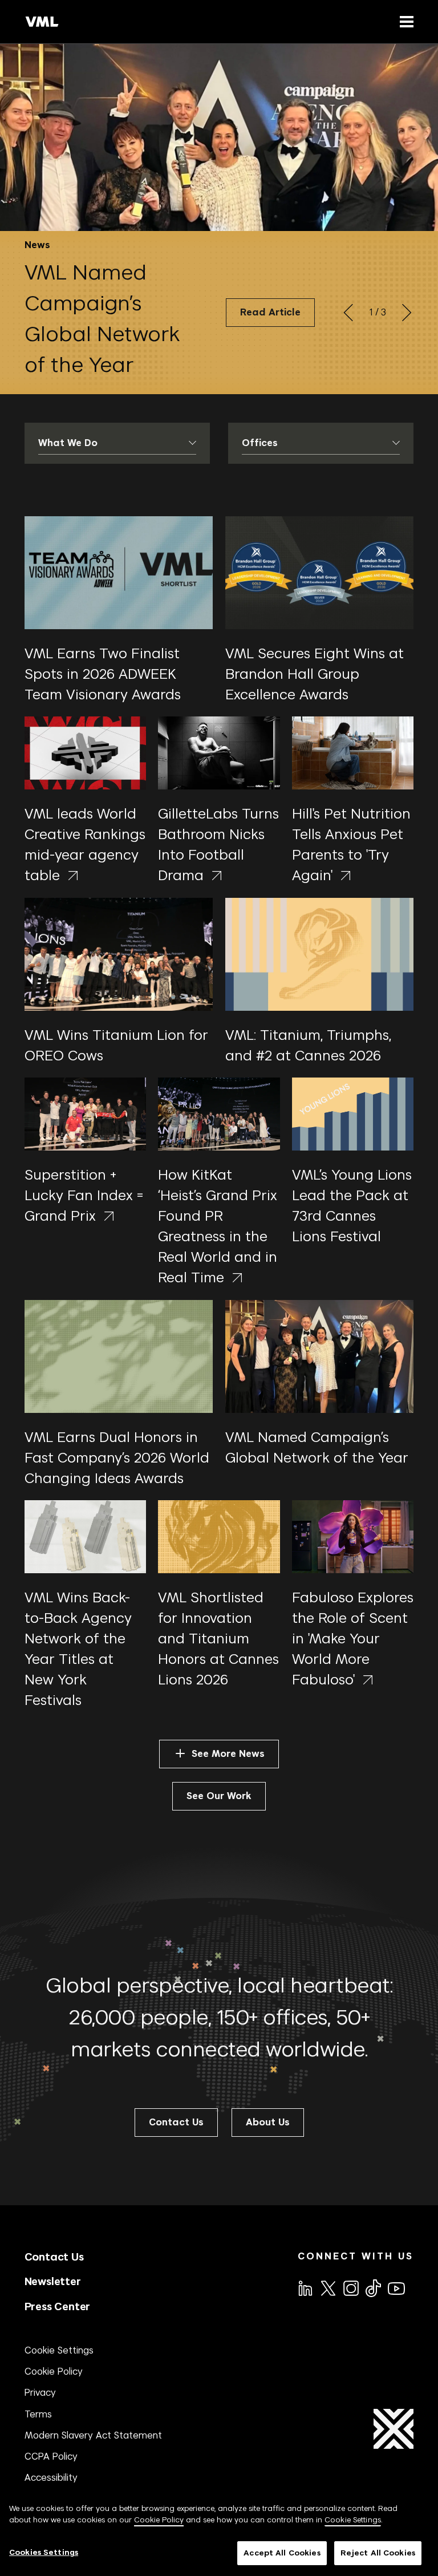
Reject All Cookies (378, 2553)
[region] (219, 2534)
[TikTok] (372, 2288)
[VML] (42, 22)
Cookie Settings (59, 2350)
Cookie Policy (54, 2371)
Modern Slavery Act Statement (93, 2435)
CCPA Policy (51, 2456)
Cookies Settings (44, 2552)
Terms (38, 2414)
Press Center (58, 2306)
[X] (327, 2287)
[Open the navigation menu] (404, 21)
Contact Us (54, 2257)
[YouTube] (396, 2287)
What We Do (68, 443)
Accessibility (51, 2477)
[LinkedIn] (305, 2287)
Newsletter (53, 2281)
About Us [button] (268, 2122)
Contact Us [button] (176, 2122)
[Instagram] (350, 2287)
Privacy (40, 2392)
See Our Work (219, 1796)
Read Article (270, 312)
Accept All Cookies (282, 2553)
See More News (228, 1754)
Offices (260, 443)
